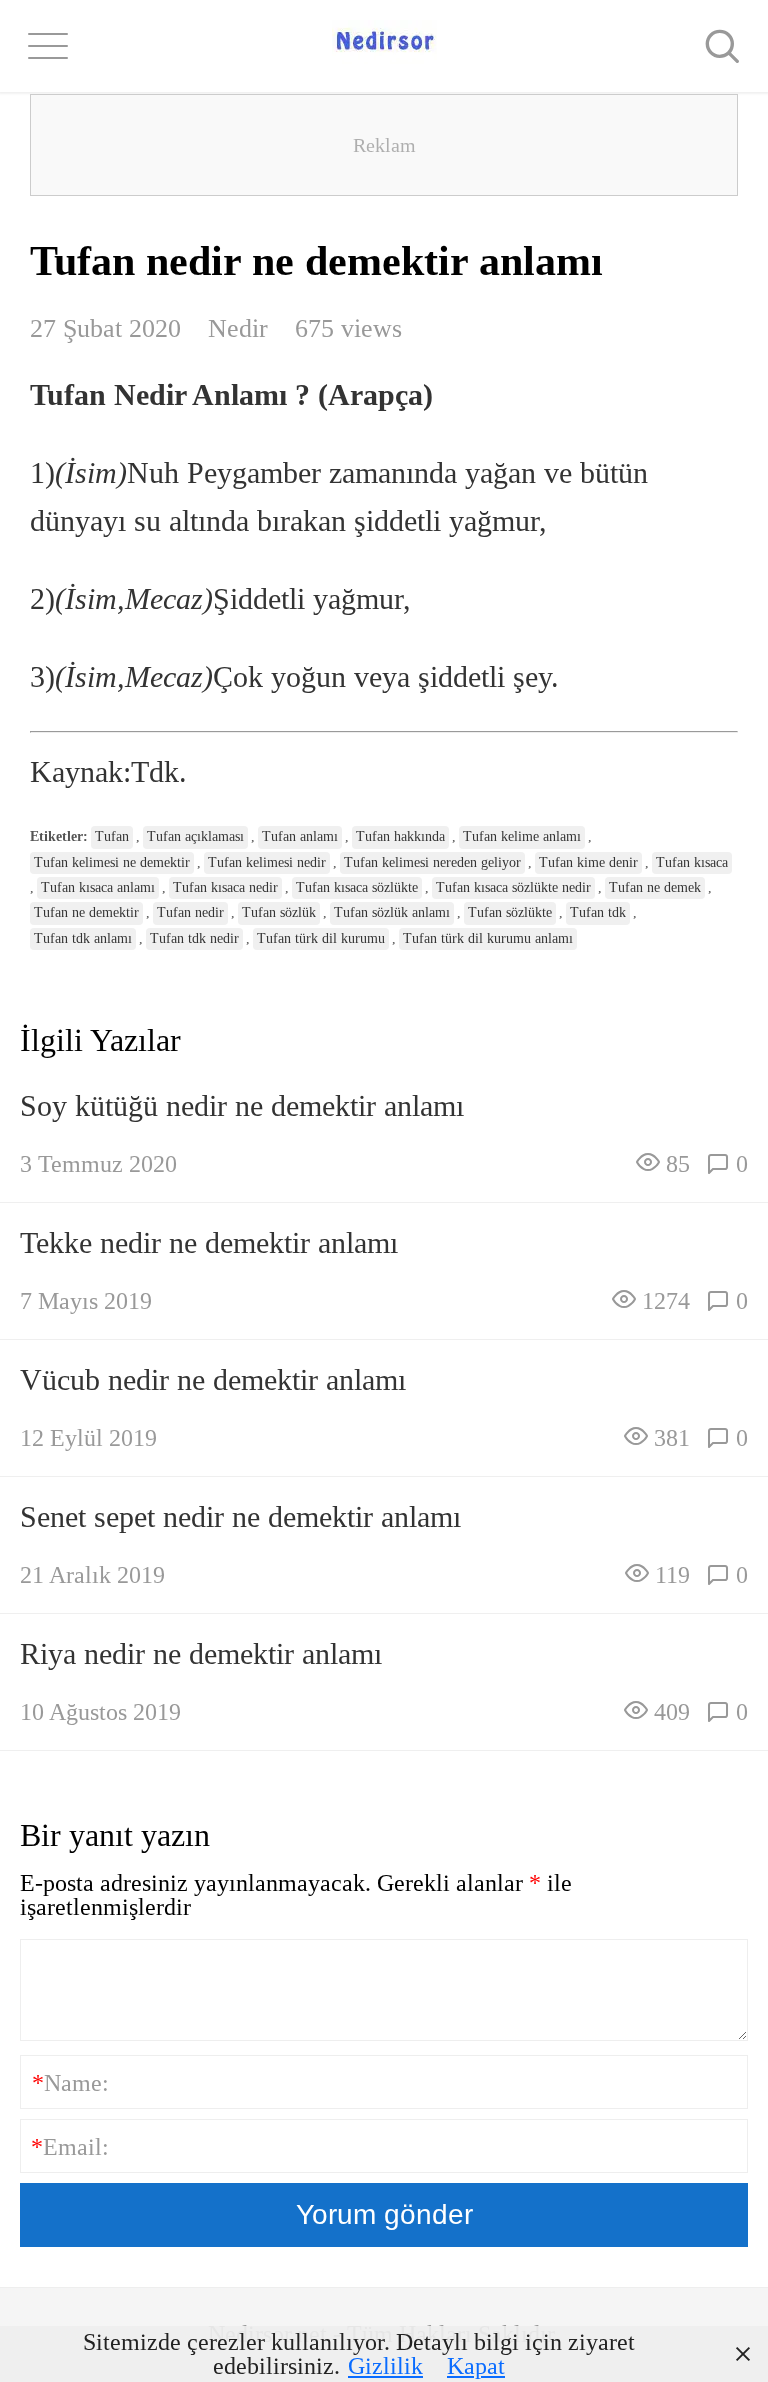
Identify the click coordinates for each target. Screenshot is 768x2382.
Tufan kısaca (692, 862)
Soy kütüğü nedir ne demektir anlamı (242, 1105)
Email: (70, 2147)
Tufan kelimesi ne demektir (112, 862)
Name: (70, 2083)
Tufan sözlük (279, 912)
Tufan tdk (598, 912)
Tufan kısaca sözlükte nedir (513, 887)
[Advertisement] (384, 145)
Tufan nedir (190, 912)
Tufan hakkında (400, 836)
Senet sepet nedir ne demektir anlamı (240, 1516)
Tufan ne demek (655, 887)
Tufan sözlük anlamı (392, 912)
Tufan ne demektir (86, 912)
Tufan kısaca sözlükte (357, 887)
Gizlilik (385, 2366)
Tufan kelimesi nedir (267, 862)
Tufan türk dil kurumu (321, 938)
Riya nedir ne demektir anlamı (201, 1653)
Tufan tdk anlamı (83, 938)
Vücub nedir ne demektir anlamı (213, 1379)
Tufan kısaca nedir (225, 887)
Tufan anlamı (300, 836)
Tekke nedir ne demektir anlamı (209, 1242)
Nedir (238, 328)
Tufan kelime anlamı (522, 836)
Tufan (112, 836)
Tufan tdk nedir (194, 938)
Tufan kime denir (588, 862)
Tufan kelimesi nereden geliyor (432, 862)
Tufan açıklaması (195, 836)
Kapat (476, 2366)
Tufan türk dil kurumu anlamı (488, 938)
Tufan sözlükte (510, 912)
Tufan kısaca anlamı (98, 887)
